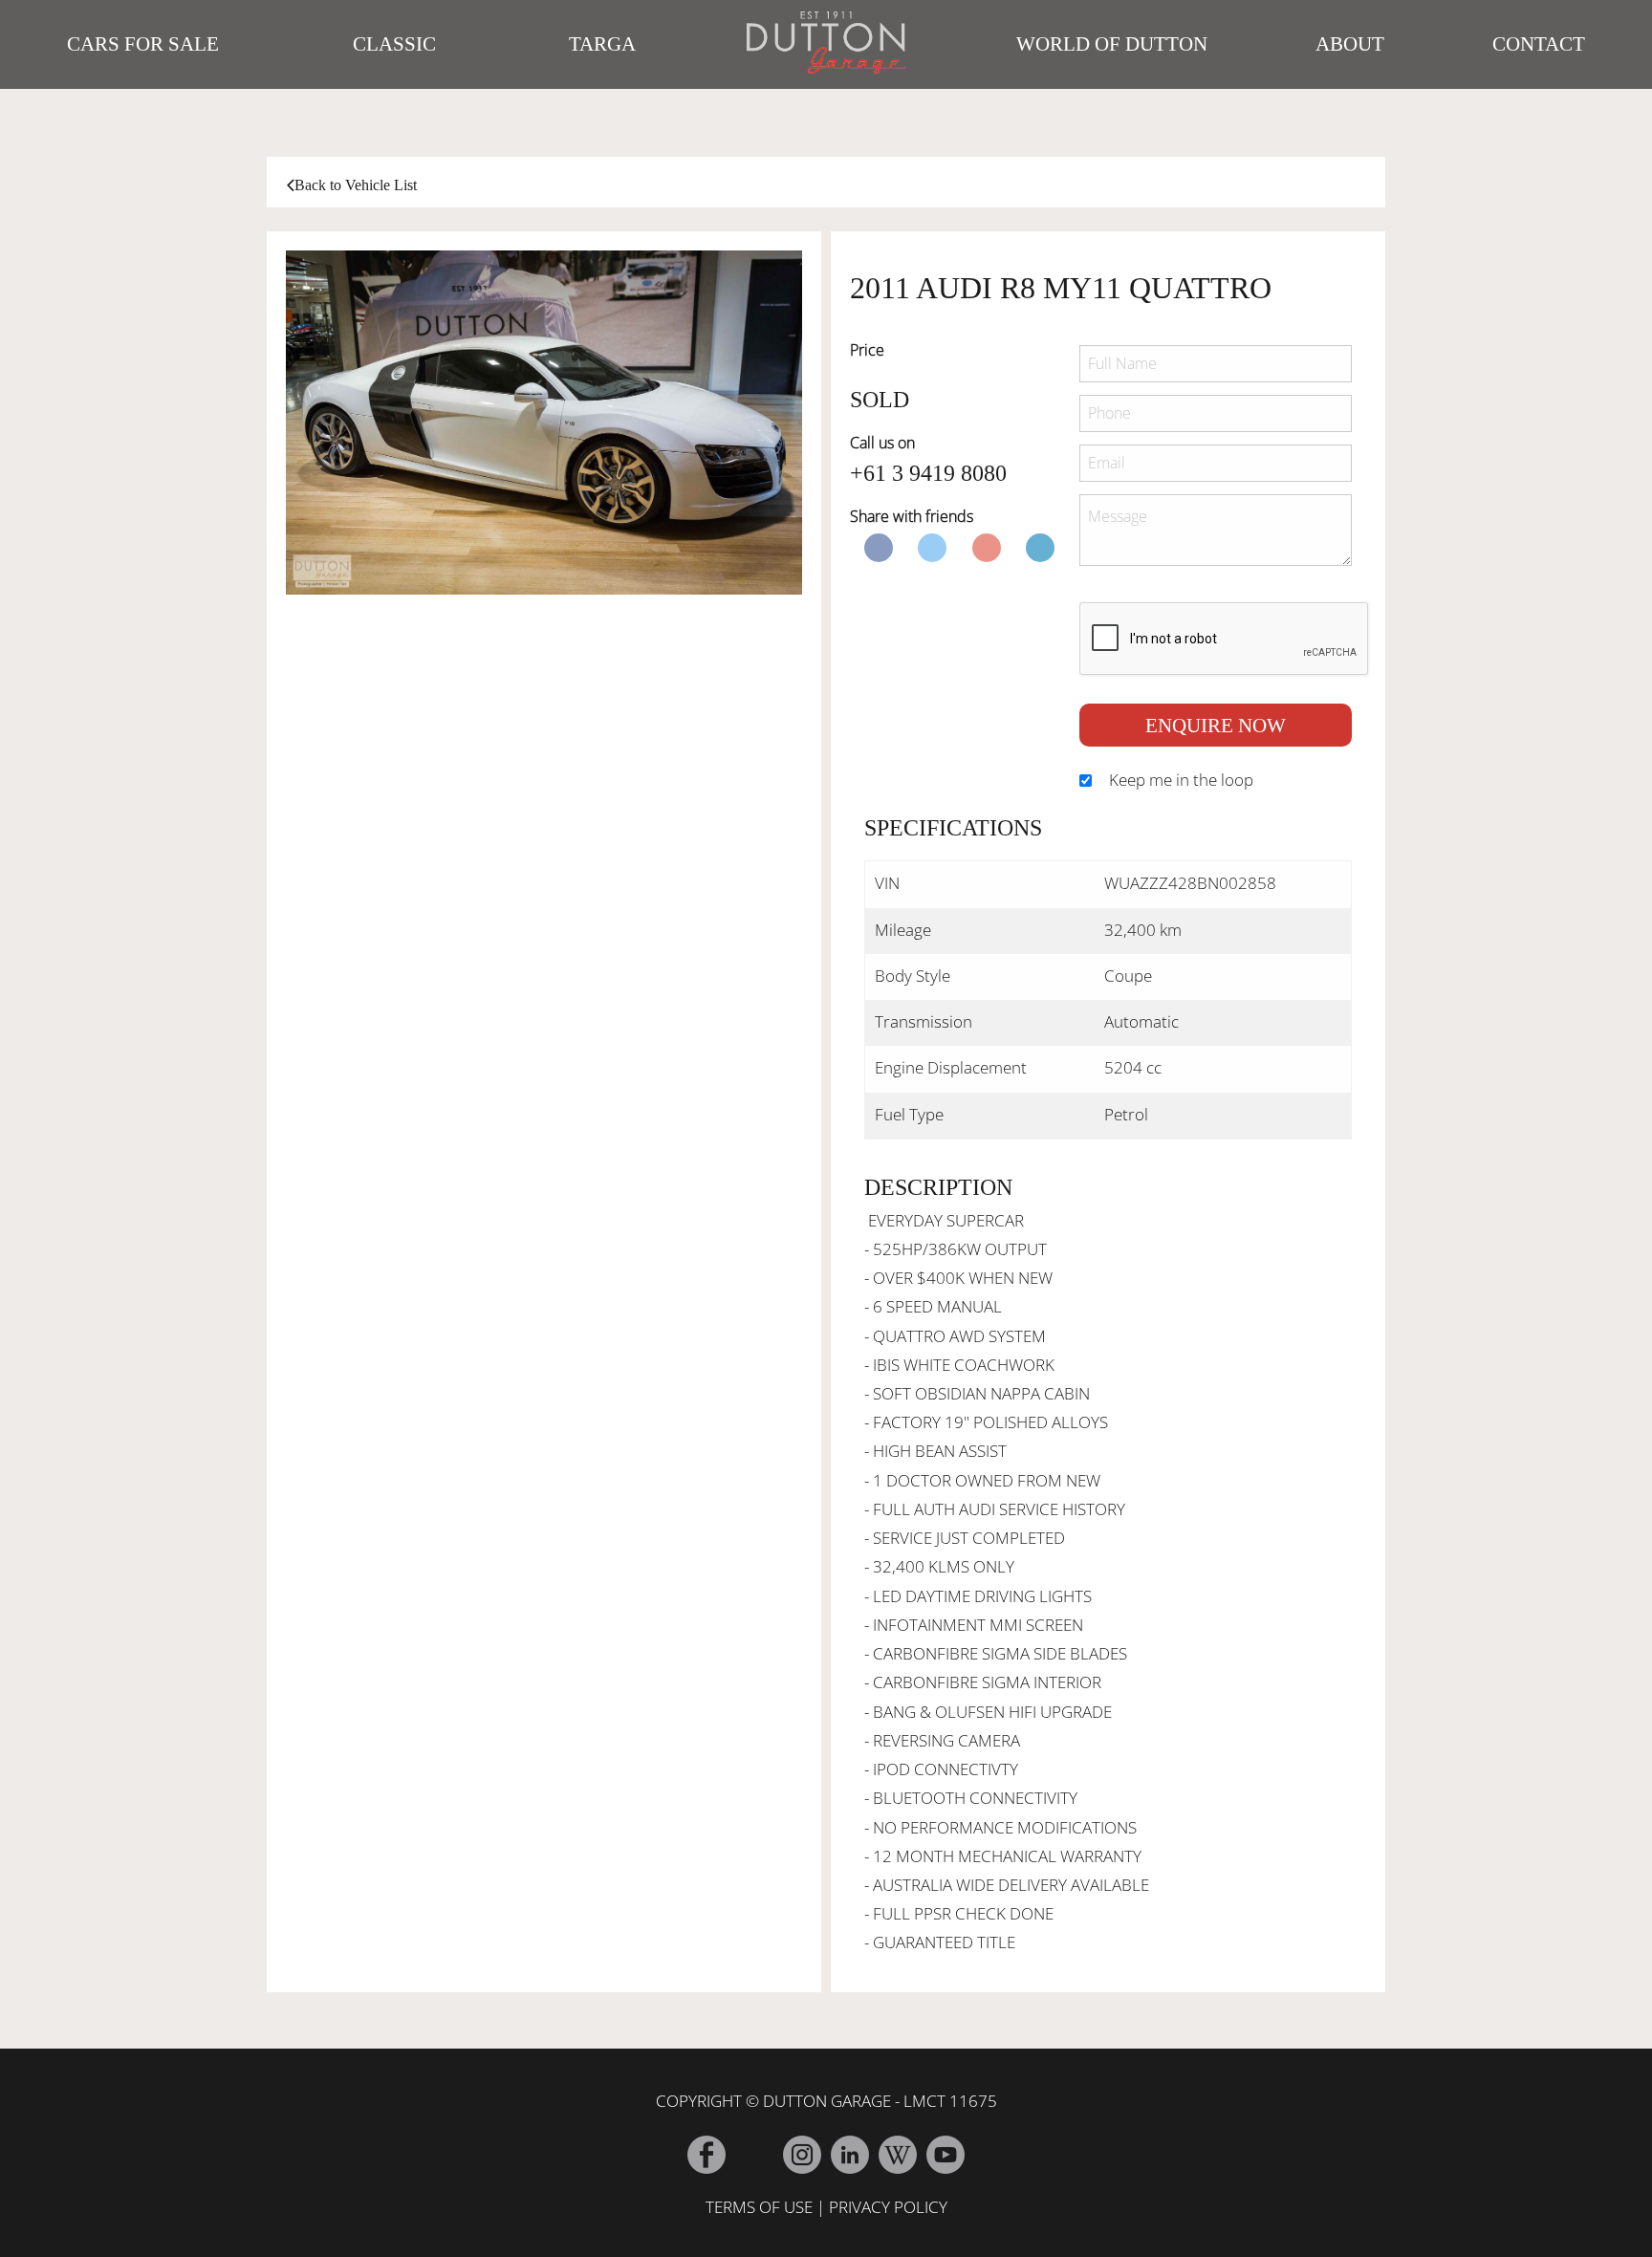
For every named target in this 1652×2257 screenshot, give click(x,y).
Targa (602, 44)
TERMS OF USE (759, 2207)
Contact (1539, 44)
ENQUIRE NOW (1216, 725)
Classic (394, 44)
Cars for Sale (143, 44)
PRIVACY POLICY (888, 2207)
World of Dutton (1112, 44)
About (1350, 44)
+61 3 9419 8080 (928, 473)
